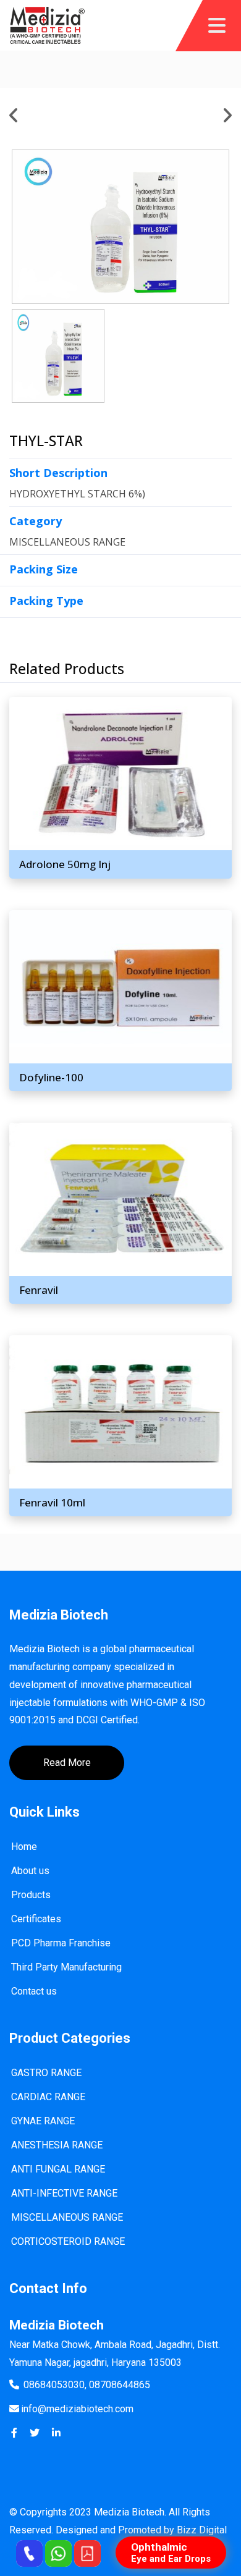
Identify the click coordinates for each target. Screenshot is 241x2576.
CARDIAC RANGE (48, 2097)
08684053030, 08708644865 (87, 2385)
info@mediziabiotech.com (77, 2409)
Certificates (36, 1919)
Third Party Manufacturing (66, 1967)
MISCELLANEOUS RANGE (67, 2217)
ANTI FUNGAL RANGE (58, 2169)
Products (31, 1895)
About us (30, 1871)
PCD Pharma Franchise (61, 1943)
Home (24, 1847)
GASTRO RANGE (46, 2073)
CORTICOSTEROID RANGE (68, 2241)
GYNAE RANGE (43, 2121)
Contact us (34, 1991)
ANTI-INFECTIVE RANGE (64, 2193)
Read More (67, 1763)
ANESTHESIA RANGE (57, 2145)
